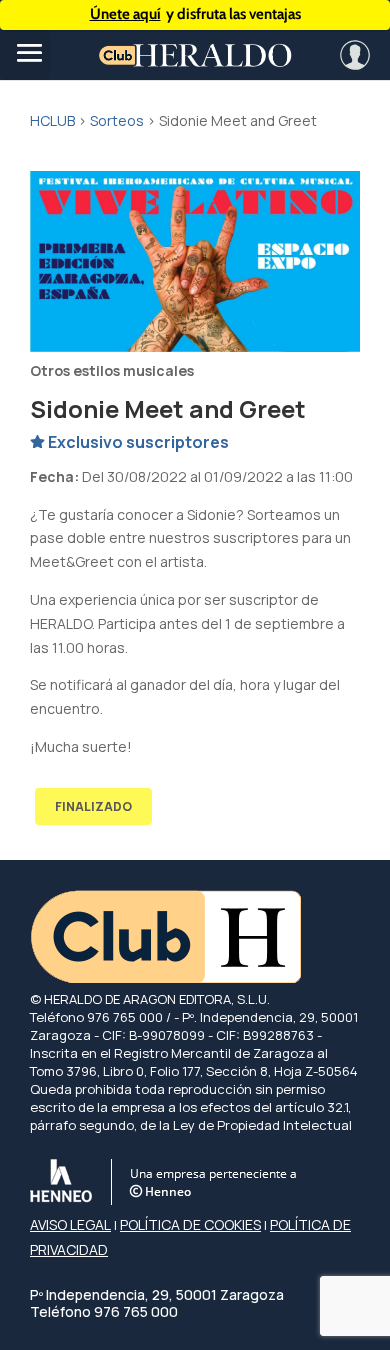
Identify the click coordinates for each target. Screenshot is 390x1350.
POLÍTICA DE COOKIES (190, 1224)
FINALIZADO (93, 806)
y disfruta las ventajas (195, 14)
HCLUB (52, 120)
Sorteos (117, 120)
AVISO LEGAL (70, 1224)
